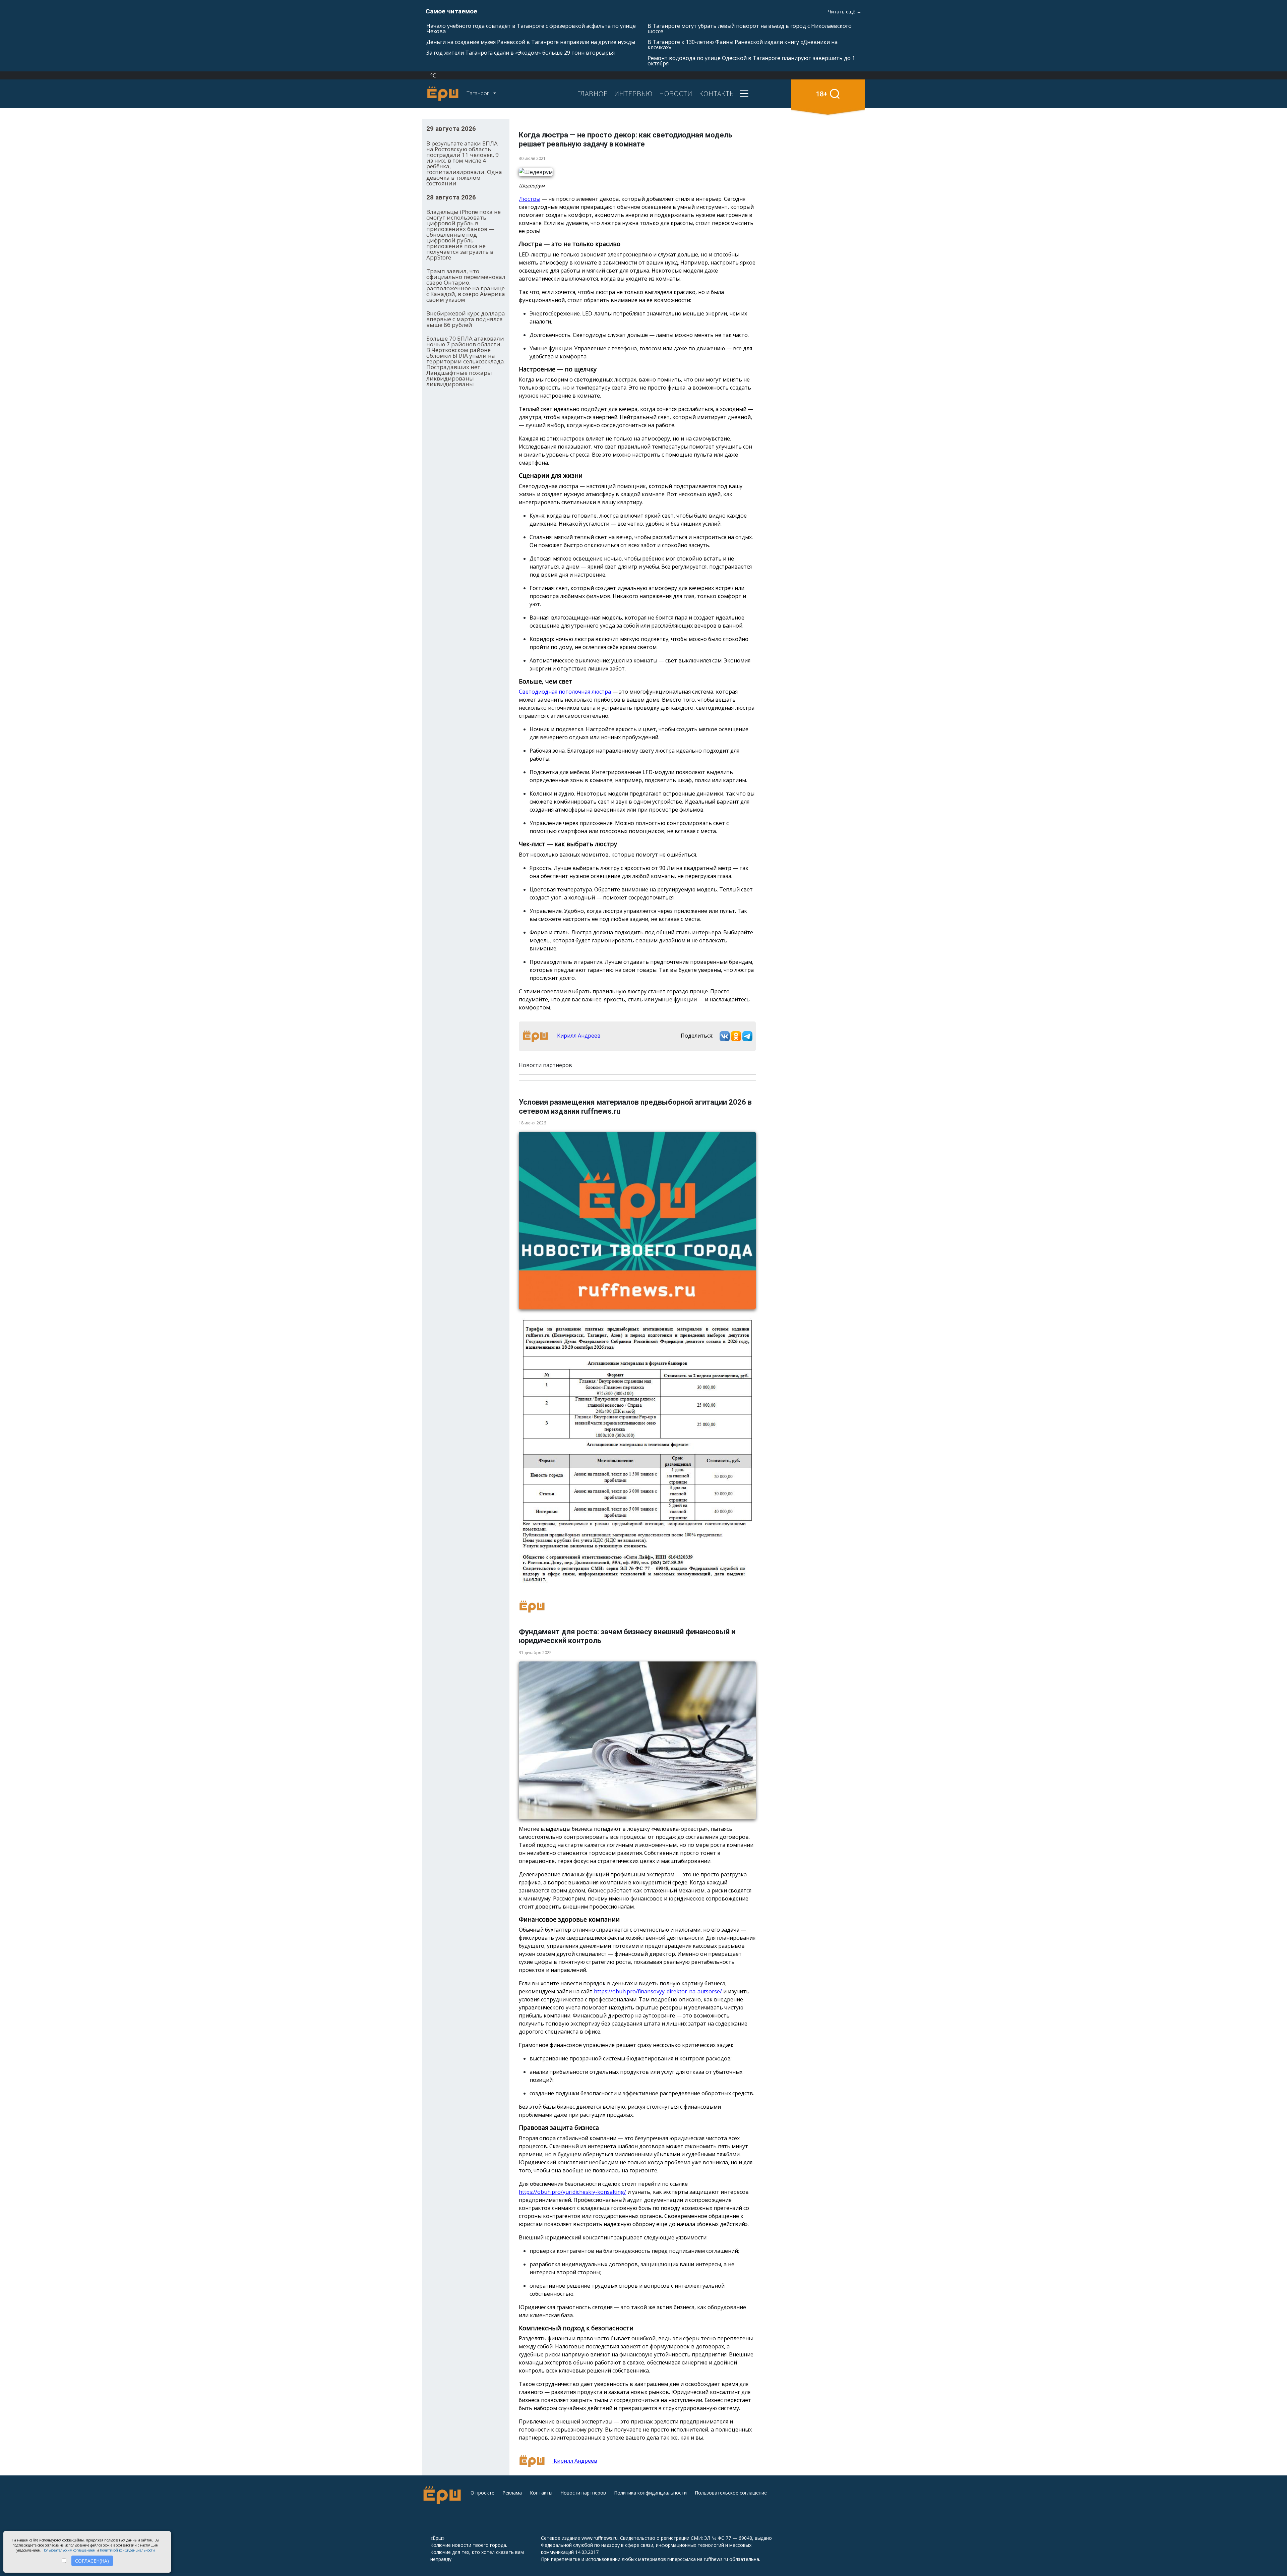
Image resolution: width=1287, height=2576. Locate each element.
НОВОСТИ (676, 94)
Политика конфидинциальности (650, 2493)
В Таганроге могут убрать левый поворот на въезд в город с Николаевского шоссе (750, 28)
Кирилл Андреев (578, 1036)
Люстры (530, 199)
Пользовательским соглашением (69, 2550)
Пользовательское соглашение (731, 2493)
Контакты (541, 2493)
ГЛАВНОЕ (592, 94)
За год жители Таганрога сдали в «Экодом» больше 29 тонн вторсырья (520, 53)
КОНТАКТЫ (717, 94)
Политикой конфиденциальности (127, 2550)
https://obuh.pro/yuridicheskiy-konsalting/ (572, 2192)
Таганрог (478, 93)
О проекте (482, 2493)
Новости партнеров (583, 2493)
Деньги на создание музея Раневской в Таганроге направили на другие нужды (531, 42)
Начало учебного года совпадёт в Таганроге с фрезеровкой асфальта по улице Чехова (531, 28)
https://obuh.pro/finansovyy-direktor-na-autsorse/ (658, 1991)
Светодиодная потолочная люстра (565, 692)
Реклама (512, 2493)
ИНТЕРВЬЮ (633, 94)
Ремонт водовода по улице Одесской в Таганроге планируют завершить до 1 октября (751, 61)
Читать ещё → (845, 12)
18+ (822, 94)
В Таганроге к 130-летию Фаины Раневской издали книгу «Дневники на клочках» (743, 45)
